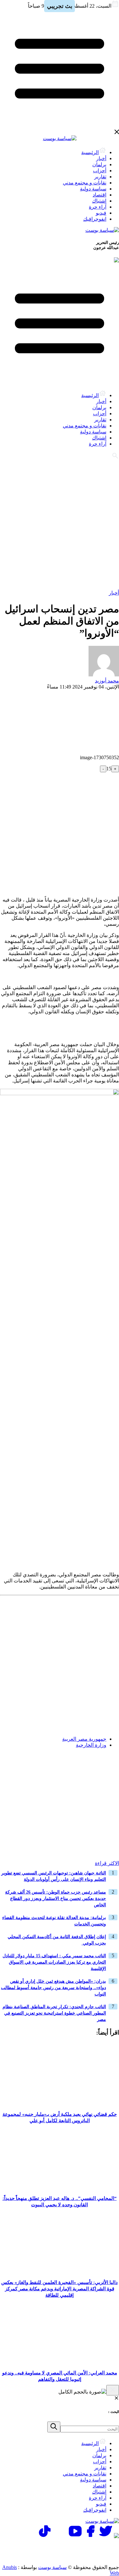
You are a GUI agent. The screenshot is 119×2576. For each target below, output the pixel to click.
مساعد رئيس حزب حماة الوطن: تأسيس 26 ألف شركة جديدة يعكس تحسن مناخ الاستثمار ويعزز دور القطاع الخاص (56, 1898)
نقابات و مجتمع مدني (85, 183)
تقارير (100, 177)
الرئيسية (90, 152)
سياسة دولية (93, 189)
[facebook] (90, 2536)
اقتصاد (99, 195)
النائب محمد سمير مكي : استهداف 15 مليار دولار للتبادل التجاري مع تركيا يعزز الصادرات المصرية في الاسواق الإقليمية (54, 1962)
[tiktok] (45, 2536)
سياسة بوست (52, 2567)
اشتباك (99, 201)
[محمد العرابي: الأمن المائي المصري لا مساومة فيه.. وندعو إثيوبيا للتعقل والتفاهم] (60, 2363)
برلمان (99, 164)
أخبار (101, 158)
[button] (112, 1765)
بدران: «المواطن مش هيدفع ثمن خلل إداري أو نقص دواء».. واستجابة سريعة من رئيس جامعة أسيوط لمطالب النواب (53, 1988)
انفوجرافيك (95, 219)
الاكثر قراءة (107, 1863)
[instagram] (60, 2536)
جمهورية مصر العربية (84, 1739)
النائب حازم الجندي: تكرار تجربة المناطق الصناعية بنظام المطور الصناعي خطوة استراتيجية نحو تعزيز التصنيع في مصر (54, 2013)
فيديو (101, 213)
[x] (106, 2536)
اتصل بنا (92, 2547)
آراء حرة (98, 207)
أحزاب (100, 171)
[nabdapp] (116, 2536)
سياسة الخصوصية (51, 2547)
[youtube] (75, 2536)
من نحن (92, 2555)
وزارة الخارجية (91, 1745)
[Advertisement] (60, 524)
